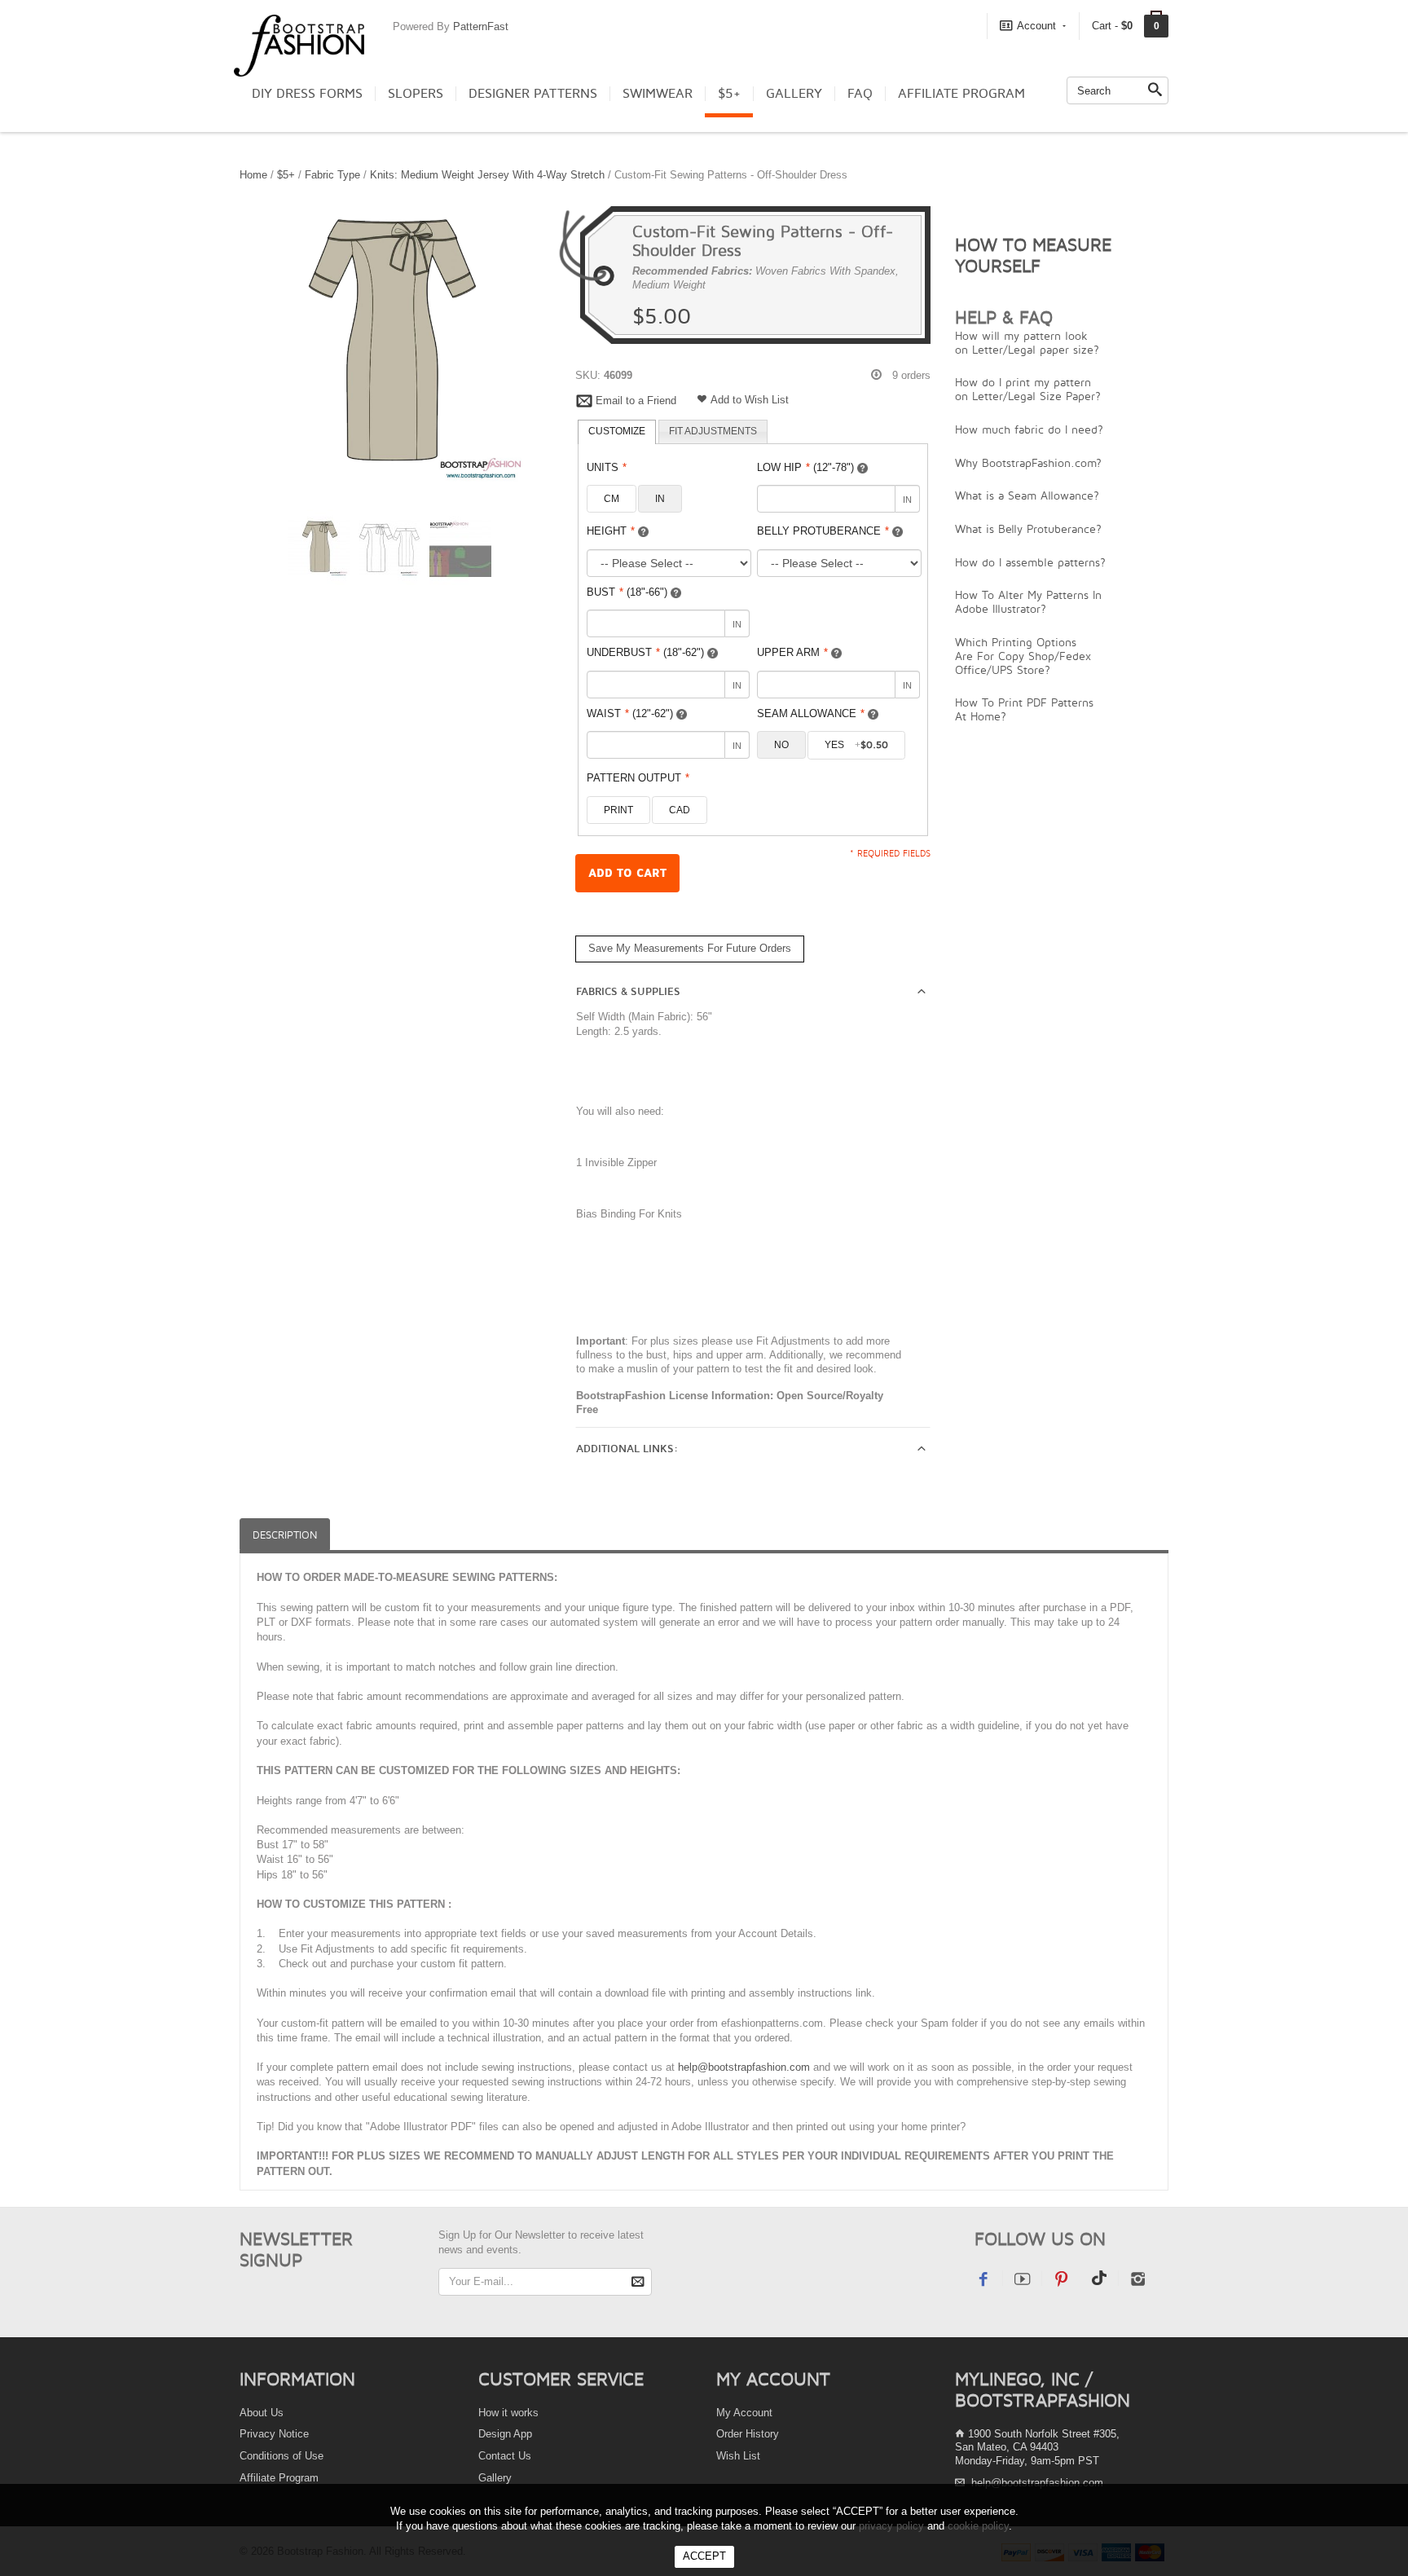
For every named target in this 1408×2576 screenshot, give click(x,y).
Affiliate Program (961, 94)
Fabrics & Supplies (628, 992)
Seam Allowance (811, 713)
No (781, 745)
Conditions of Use (282, 2456)
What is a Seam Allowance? (1027, 495)
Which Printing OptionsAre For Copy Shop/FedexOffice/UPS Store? (1023, 656)
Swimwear (658, 94)
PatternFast (481, 26)
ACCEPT (704, 2556)
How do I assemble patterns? (1030, 562)
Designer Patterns (533, 94)
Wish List (738, 2456)
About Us (262, 2413)
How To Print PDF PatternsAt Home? (1024, 709)
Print (618, 810)
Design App (505, 2434)
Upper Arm (792, 652)
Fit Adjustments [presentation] (713, 431)
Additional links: (627, 1449)
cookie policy (978, 2526)
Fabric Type (332, 175)
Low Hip (805, 467)
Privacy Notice (274, 2434)
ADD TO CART (627, 873)
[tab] (617, 432)
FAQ (860, 94)
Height (611, 531)
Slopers (416, 94)
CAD (680, 810)
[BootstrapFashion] (299, 44)
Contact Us (505, 2456)
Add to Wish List (750, 400)
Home (253, 175)
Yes (856, 745)
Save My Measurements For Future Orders (690, 948)
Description (285, 1535)
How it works (508, 2413)
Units (607, 467)
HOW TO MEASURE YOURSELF (1033, 255)
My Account (744, 2413)
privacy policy (891, 2526)
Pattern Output (638, 778)
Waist (630, 713)
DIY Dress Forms (307, 94)
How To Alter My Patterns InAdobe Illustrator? (1028, 601)
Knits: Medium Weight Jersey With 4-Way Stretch (487, 175)
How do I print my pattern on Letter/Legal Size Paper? (1028, 389)
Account (1036, 26)
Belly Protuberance (823, 531)
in (660, 499)
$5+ (729, 94)
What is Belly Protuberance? (1028, 528)
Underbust (645, 652)
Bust (627, 592)
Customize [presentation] (617, 431)
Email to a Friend (636, 401)
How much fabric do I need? (1029, 429)
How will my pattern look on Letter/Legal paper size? (1027, 342)
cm (612, 499)
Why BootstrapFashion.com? (1028, 462)
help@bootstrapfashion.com (744, 2067)
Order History (748, 2434)
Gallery (794, 94)
